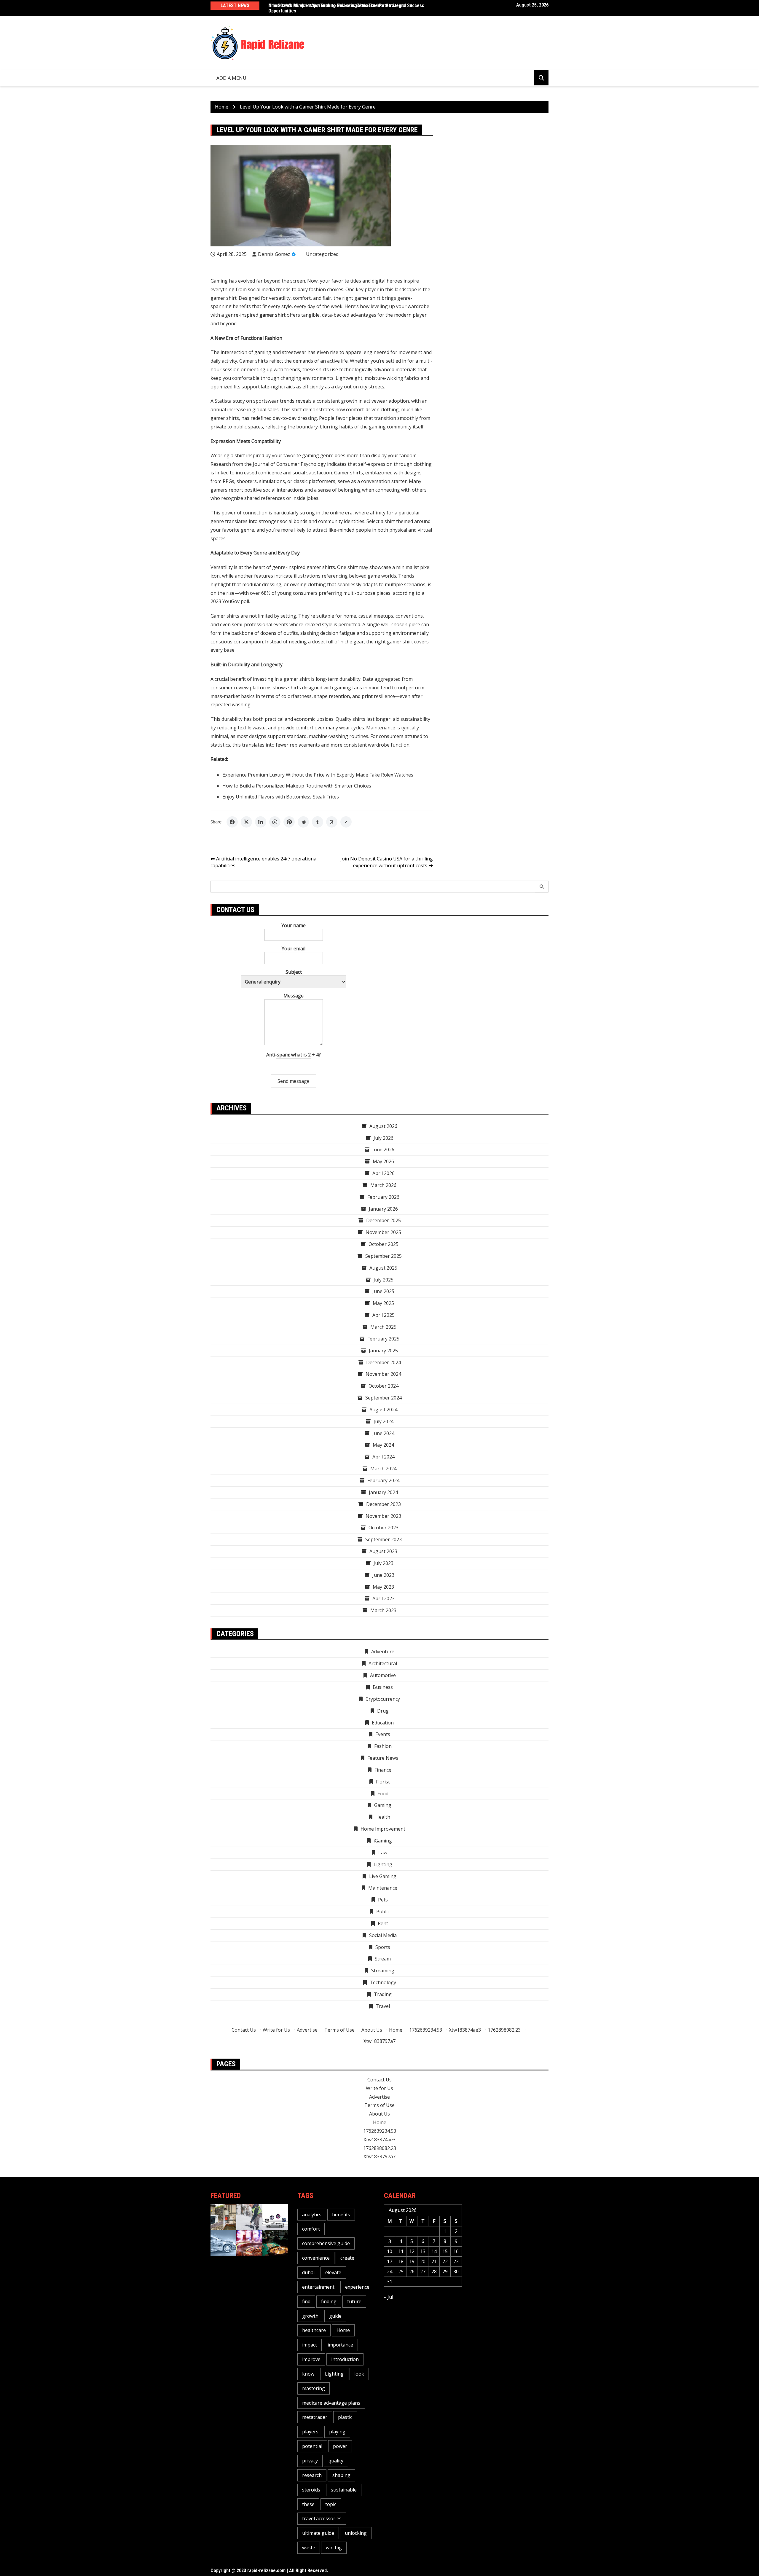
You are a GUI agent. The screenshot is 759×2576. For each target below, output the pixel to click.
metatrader (315, 2417)
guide (335, 2316)
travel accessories (322, 2518)
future (354, 2301)
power (340, 2446)
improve (311, 2359)
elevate (333, 2272)
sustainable (344, 2490)
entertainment (318, 2287)
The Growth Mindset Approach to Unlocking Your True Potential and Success (346, 5)
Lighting (334, 2374)
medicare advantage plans (331, 2403)
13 (423, 2251)
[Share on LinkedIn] (261, 822)
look (359, 2374)
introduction (345, 2359)
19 (412, 2261)
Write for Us (276, 2030)
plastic (345, 2417)
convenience (316, 2258)
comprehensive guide (326, 2243)
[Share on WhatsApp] (275, 822)
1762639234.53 (426, 2030)
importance (340, 2345)
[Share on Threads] (332, 822)
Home (396, 2030)
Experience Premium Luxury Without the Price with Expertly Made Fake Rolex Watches (318, 775)
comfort (311, 2229)
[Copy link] (346, 822)
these (308, 2504)
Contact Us (244, 2030)
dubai (308, 2272)
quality (336, 2461)
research (312, 2475)
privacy (310, 2461)
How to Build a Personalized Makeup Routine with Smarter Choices (297, 786)
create (347, 2258)
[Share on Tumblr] (318, 822)
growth (310, 2316)
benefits (341, 2215)
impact (310, 2345)
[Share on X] (246, 822)
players (310, 2432)
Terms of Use (339, 2030)
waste (309, 2548)
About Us (372, 2030)
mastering (314, 2388)
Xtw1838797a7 (379, 2041)
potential (312, 2446)
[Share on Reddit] (303, 822)
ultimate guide (318, 2533)
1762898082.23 (504, 2030)
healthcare (314, 2330)
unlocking (356, 2533)
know (308, 2374)
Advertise (307, 2030)
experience (357, 2287)
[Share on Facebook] (232, 822)
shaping (341, 2475)
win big (334, 2548)
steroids (311, 2490)
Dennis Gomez (274, 254)
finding (329, 2301)
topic (331, 2504)
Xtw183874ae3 (465, 2030)
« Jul (389, 2297)
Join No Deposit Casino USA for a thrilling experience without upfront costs (387, 862)
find (306, 2301)
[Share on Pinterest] (289, 822)
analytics (312, 2215)
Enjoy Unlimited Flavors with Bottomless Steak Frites (281, 797)
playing (337, 2432)
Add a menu (231, 78)
